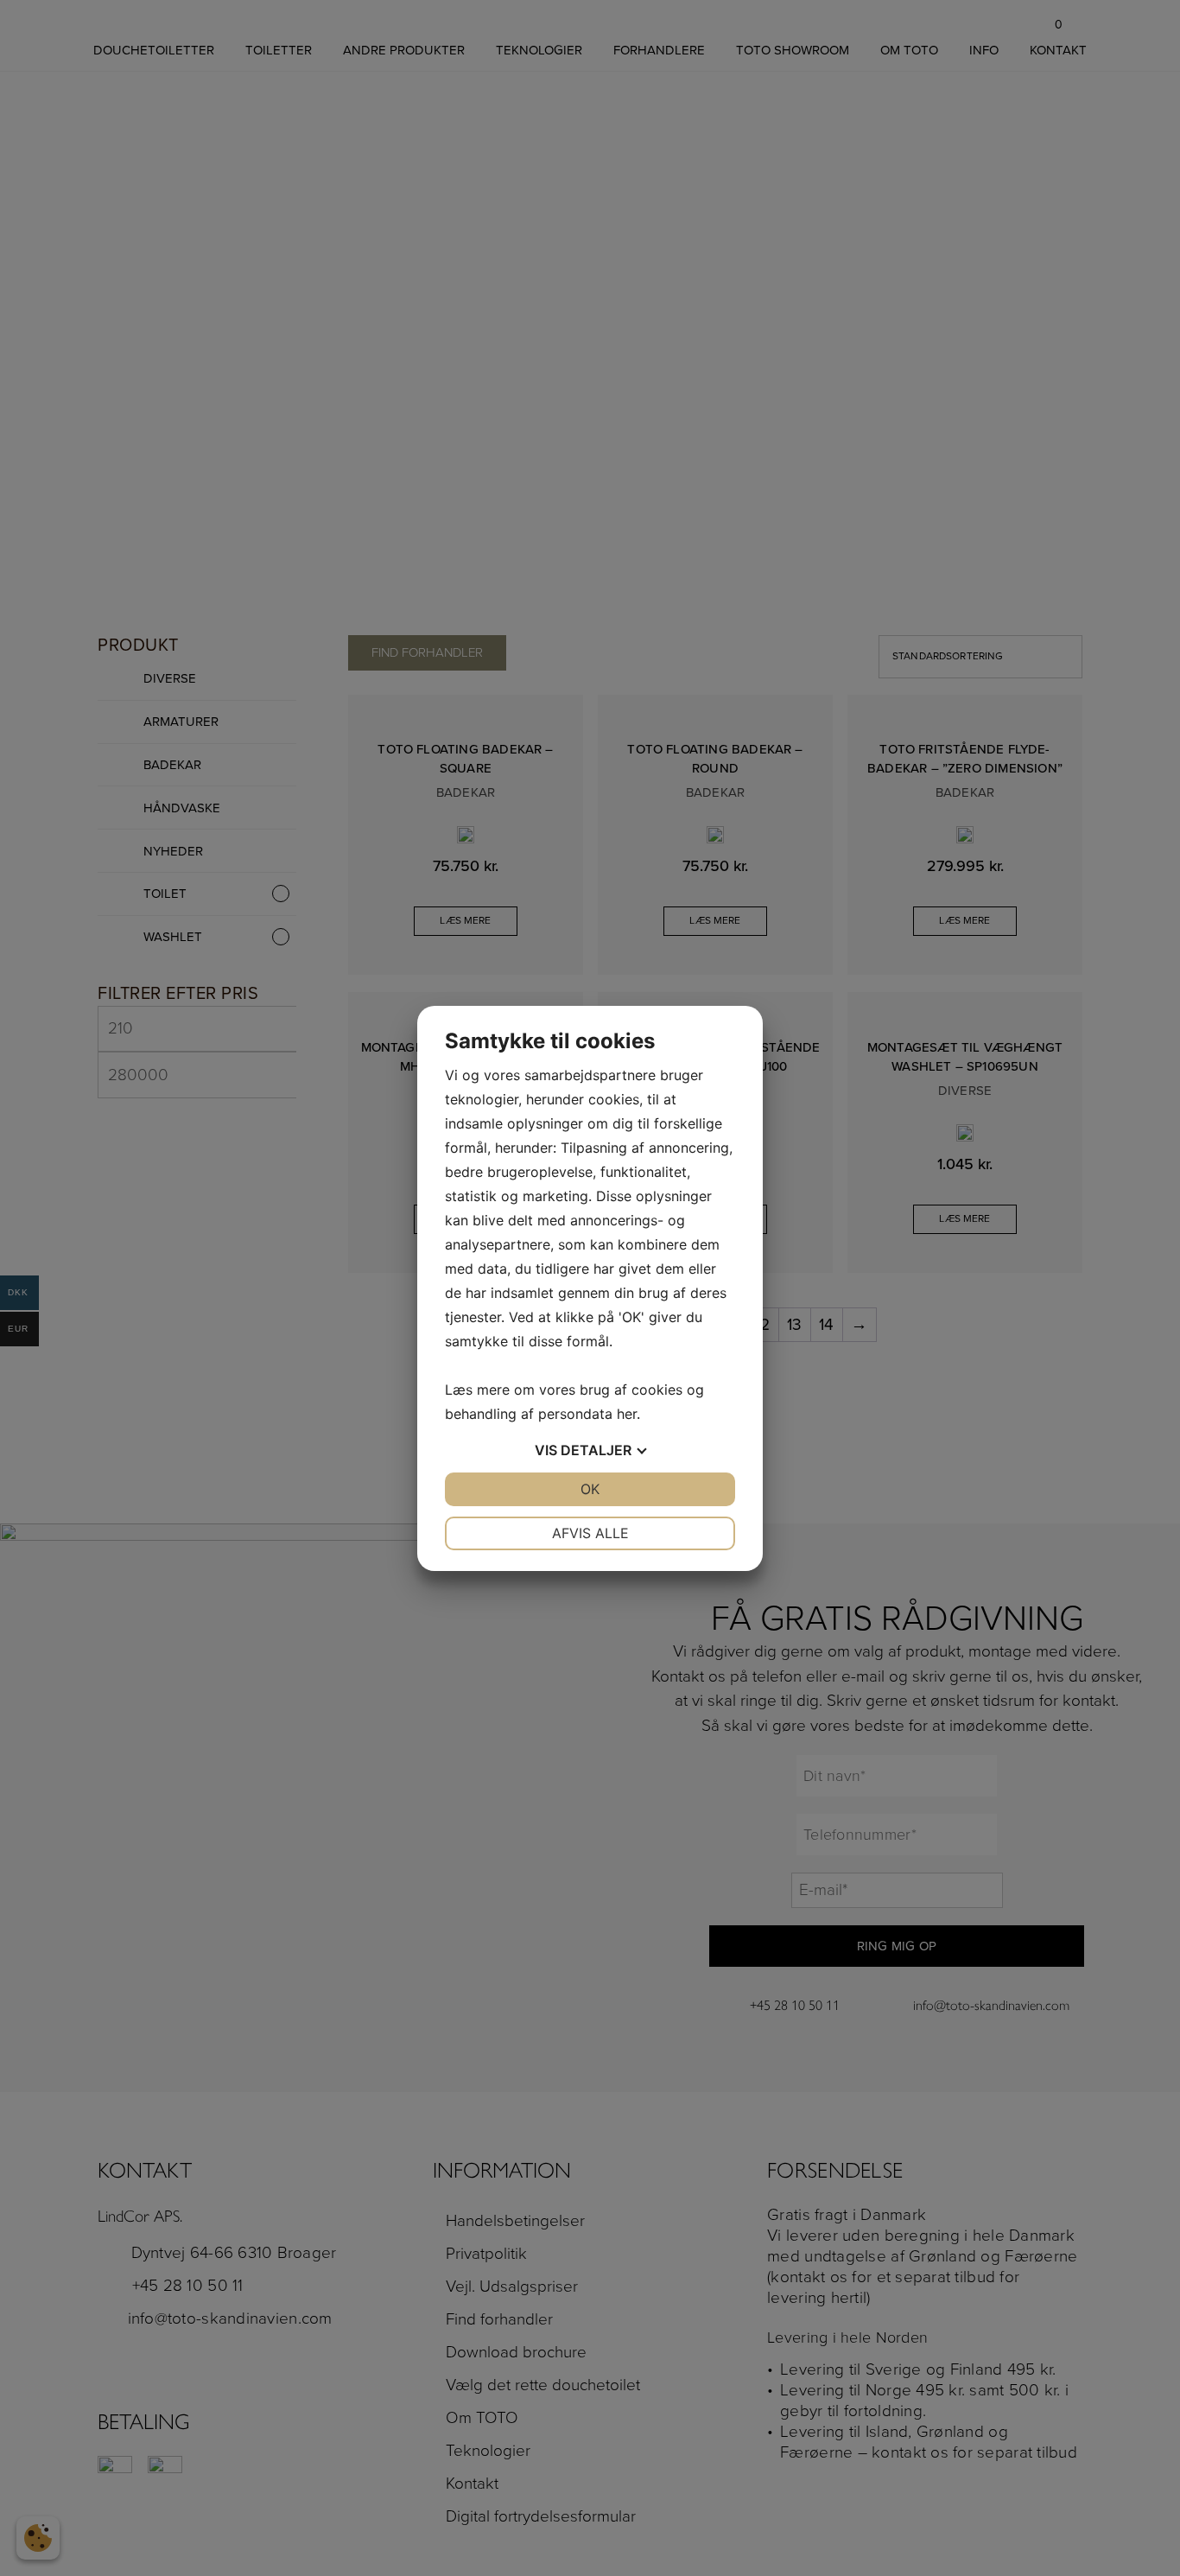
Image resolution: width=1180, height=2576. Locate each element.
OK (590, 1489)
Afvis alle (590, 1533)
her (627, 1414)
